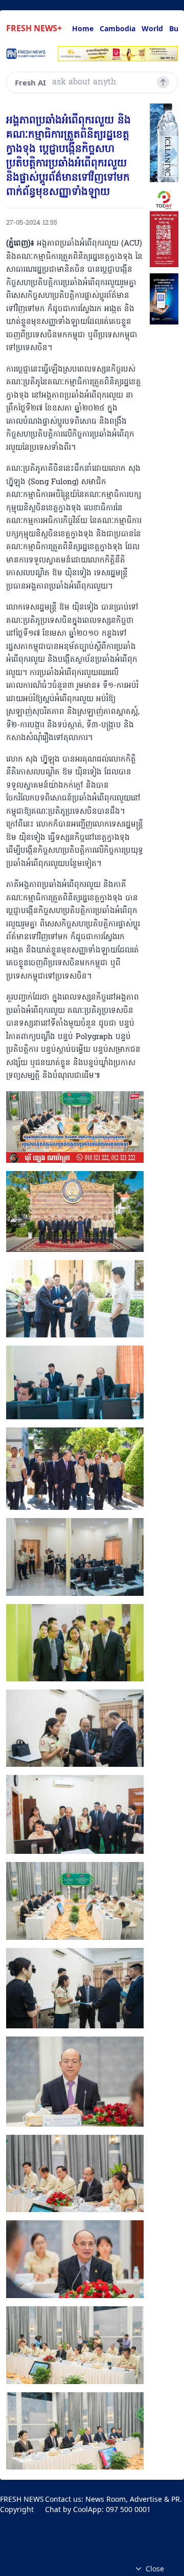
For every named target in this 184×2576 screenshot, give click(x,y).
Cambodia (118, 28)
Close (155, 2569)
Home (83, 28)
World (152, 28)
